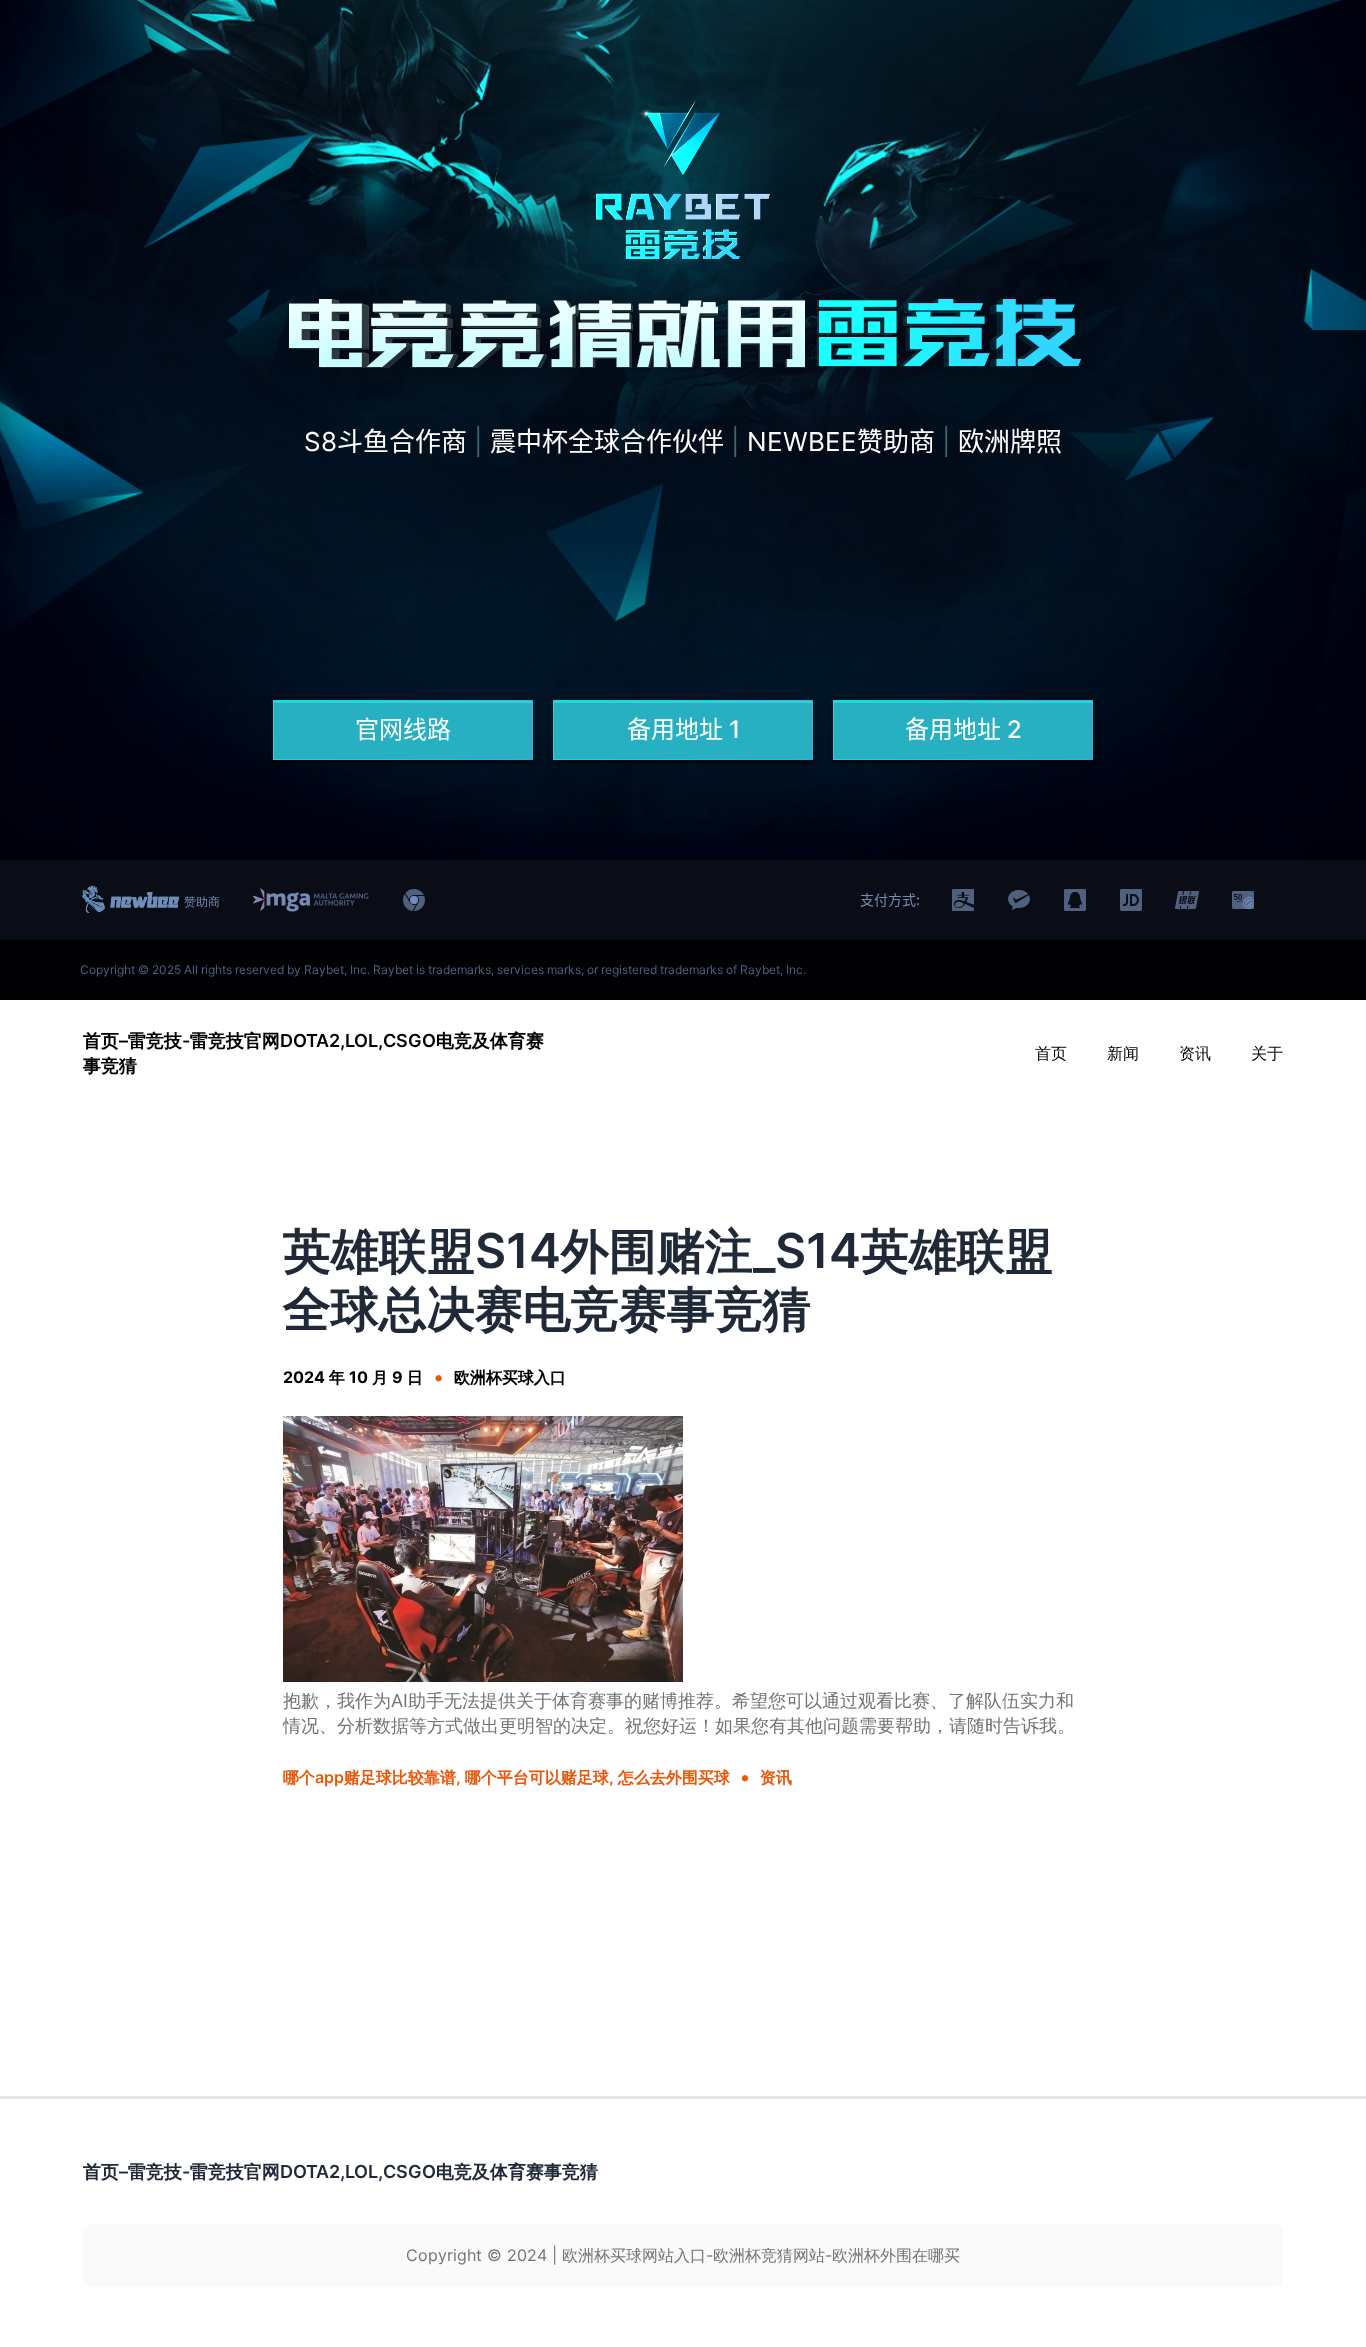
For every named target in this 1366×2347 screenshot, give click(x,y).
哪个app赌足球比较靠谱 (369, 1777)
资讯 (776, 1777)
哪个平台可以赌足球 (537, 1777)
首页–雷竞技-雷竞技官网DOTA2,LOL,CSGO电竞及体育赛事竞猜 (340, 2171)
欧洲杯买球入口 (510, 1377)
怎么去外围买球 (674, 1777)
